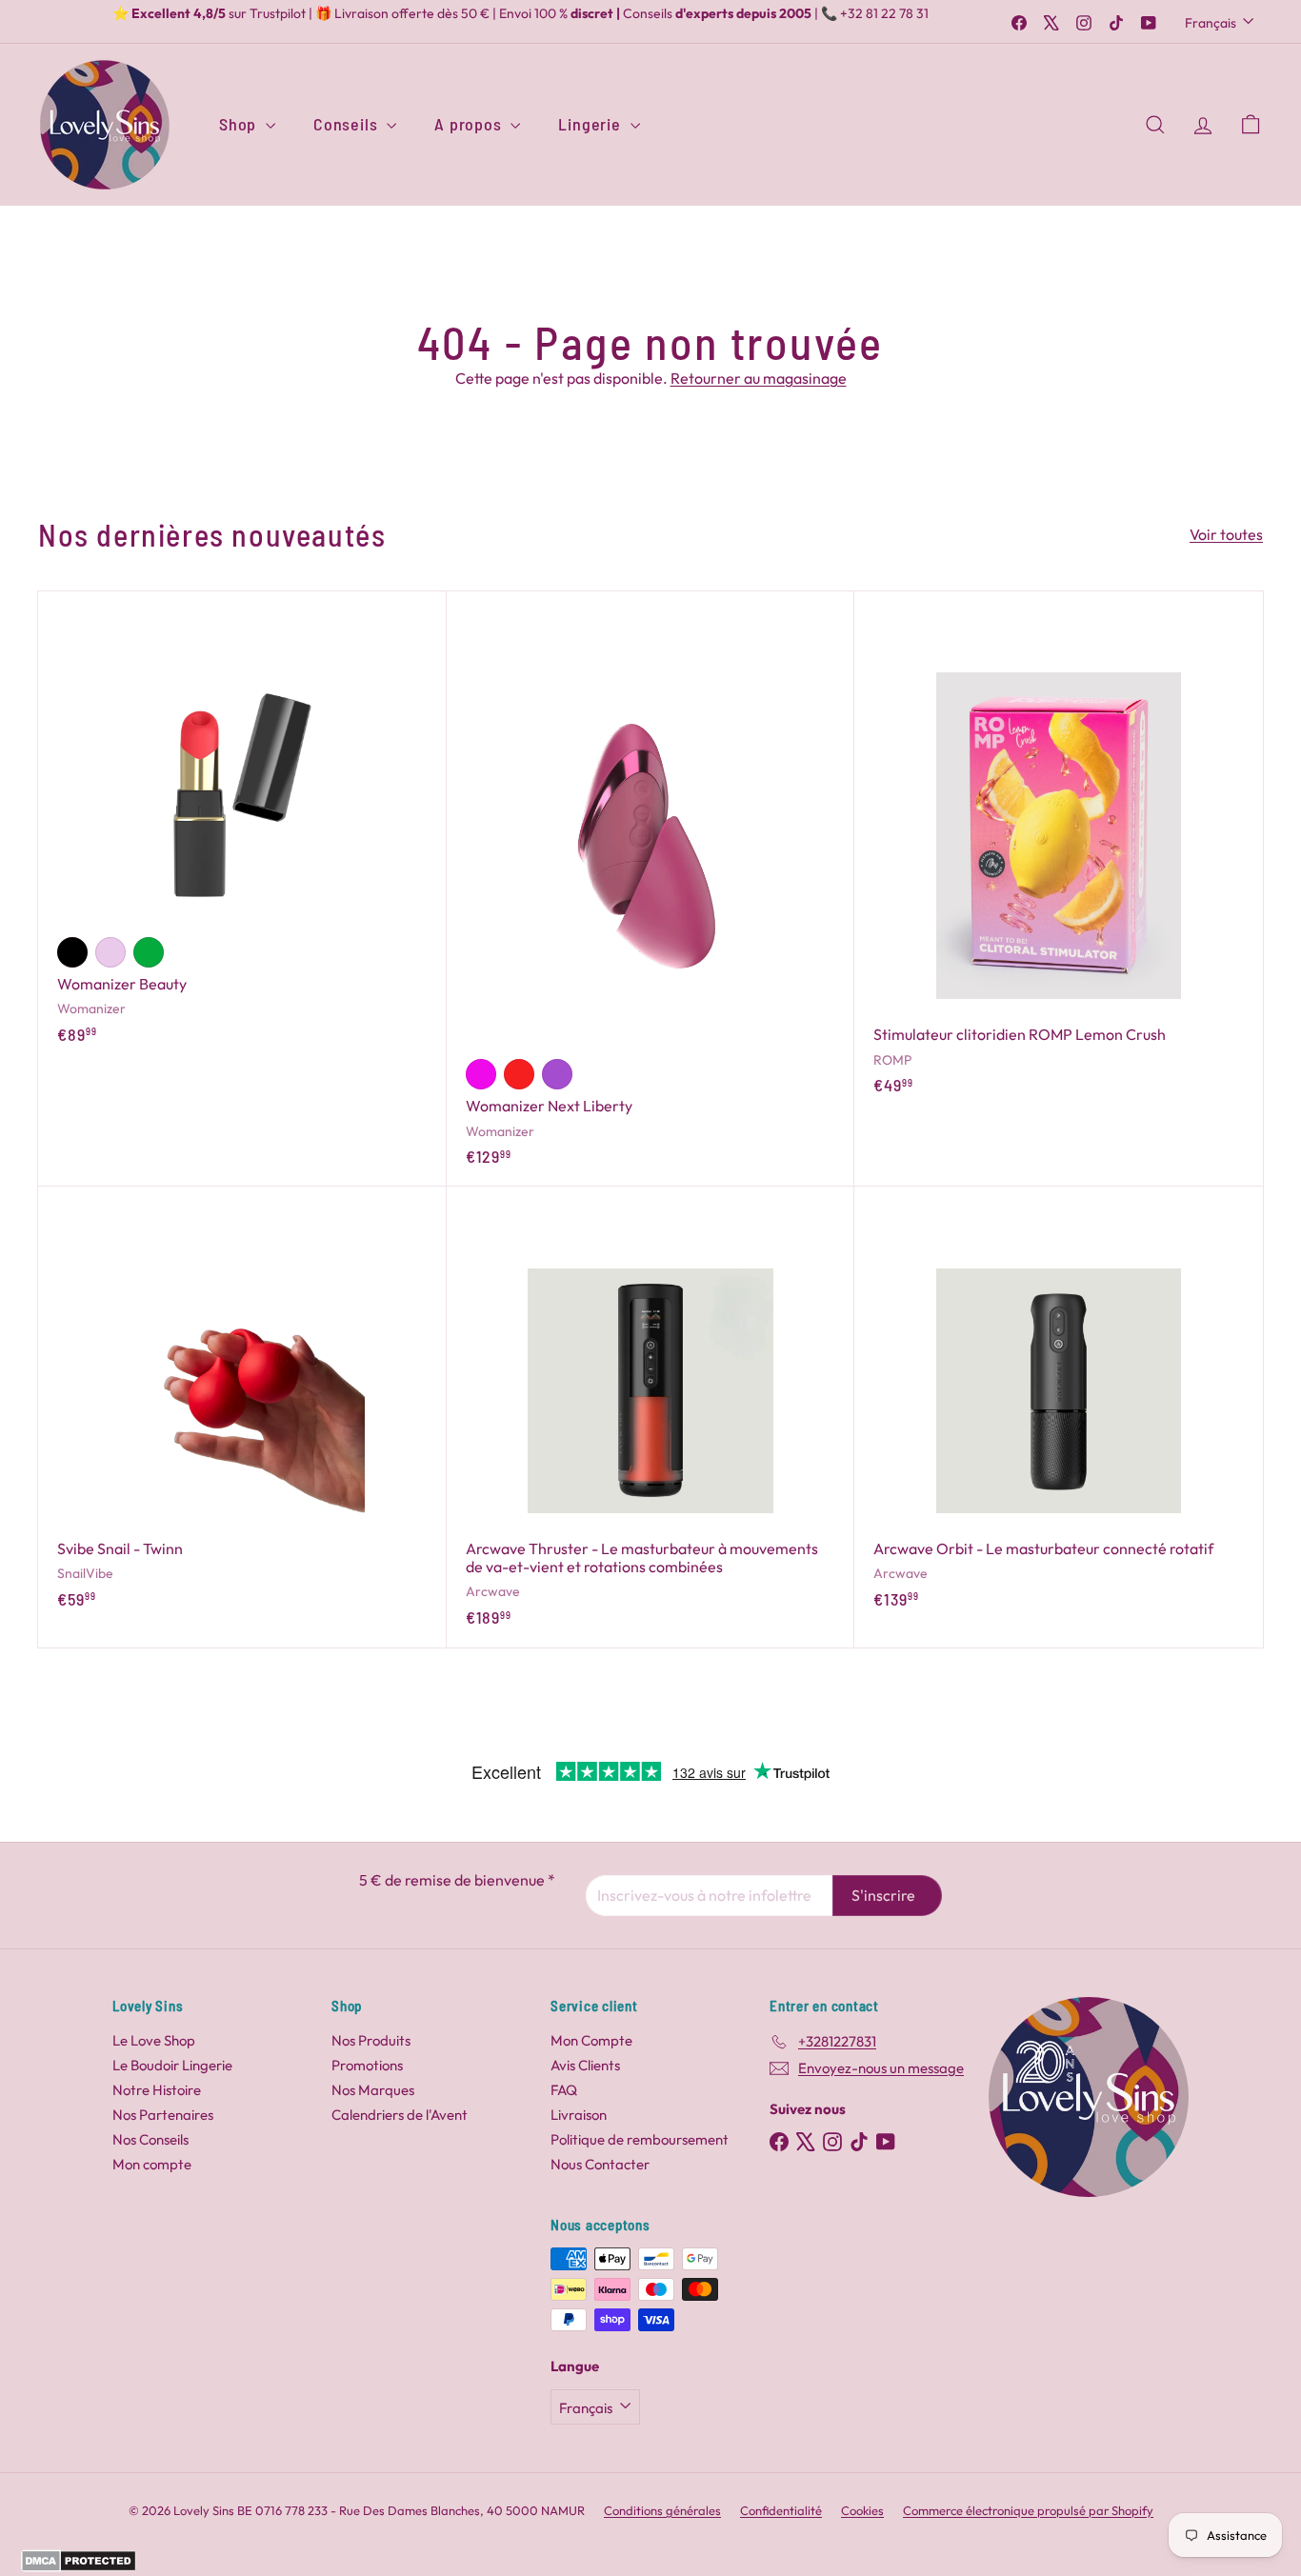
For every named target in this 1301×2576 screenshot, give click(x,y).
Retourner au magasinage (759, 378)
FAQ (564, 2090)
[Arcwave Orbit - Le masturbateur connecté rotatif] (1059, 1408)
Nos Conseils (150, 2139)
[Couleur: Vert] (149, 952)
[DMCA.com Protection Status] (79, 2566)
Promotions (367, 2065)
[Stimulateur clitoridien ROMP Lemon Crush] (1059, 853)
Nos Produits (371, 2040)
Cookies (862, 2510)
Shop (240, 124)
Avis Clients (585, 2065)
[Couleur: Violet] (557, 1074)
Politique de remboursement (640, 2139)
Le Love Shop (154, 2040)
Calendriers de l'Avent (400, 2115)
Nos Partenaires (163, 2115)
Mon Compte (591, 2040)
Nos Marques (373, 2090)
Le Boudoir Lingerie (172, 2065)
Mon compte (152, 2164)
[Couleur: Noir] (72, 952)
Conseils (348, 124)
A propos (470, 124)
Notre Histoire (157, 2090)
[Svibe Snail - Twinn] (242, 1408)
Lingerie (591, 124)
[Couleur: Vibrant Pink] (481, 1074)
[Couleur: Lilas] (110, 952)
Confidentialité (781, 2510)
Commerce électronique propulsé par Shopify (1028, 2510)
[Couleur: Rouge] (519, 1074)
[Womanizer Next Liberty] (651, 889)
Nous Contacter (600, 2164)
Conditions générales (662, 2510)
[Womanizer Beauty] (242, 828)
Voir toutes (1226, 535)
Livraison (579, 2115)
